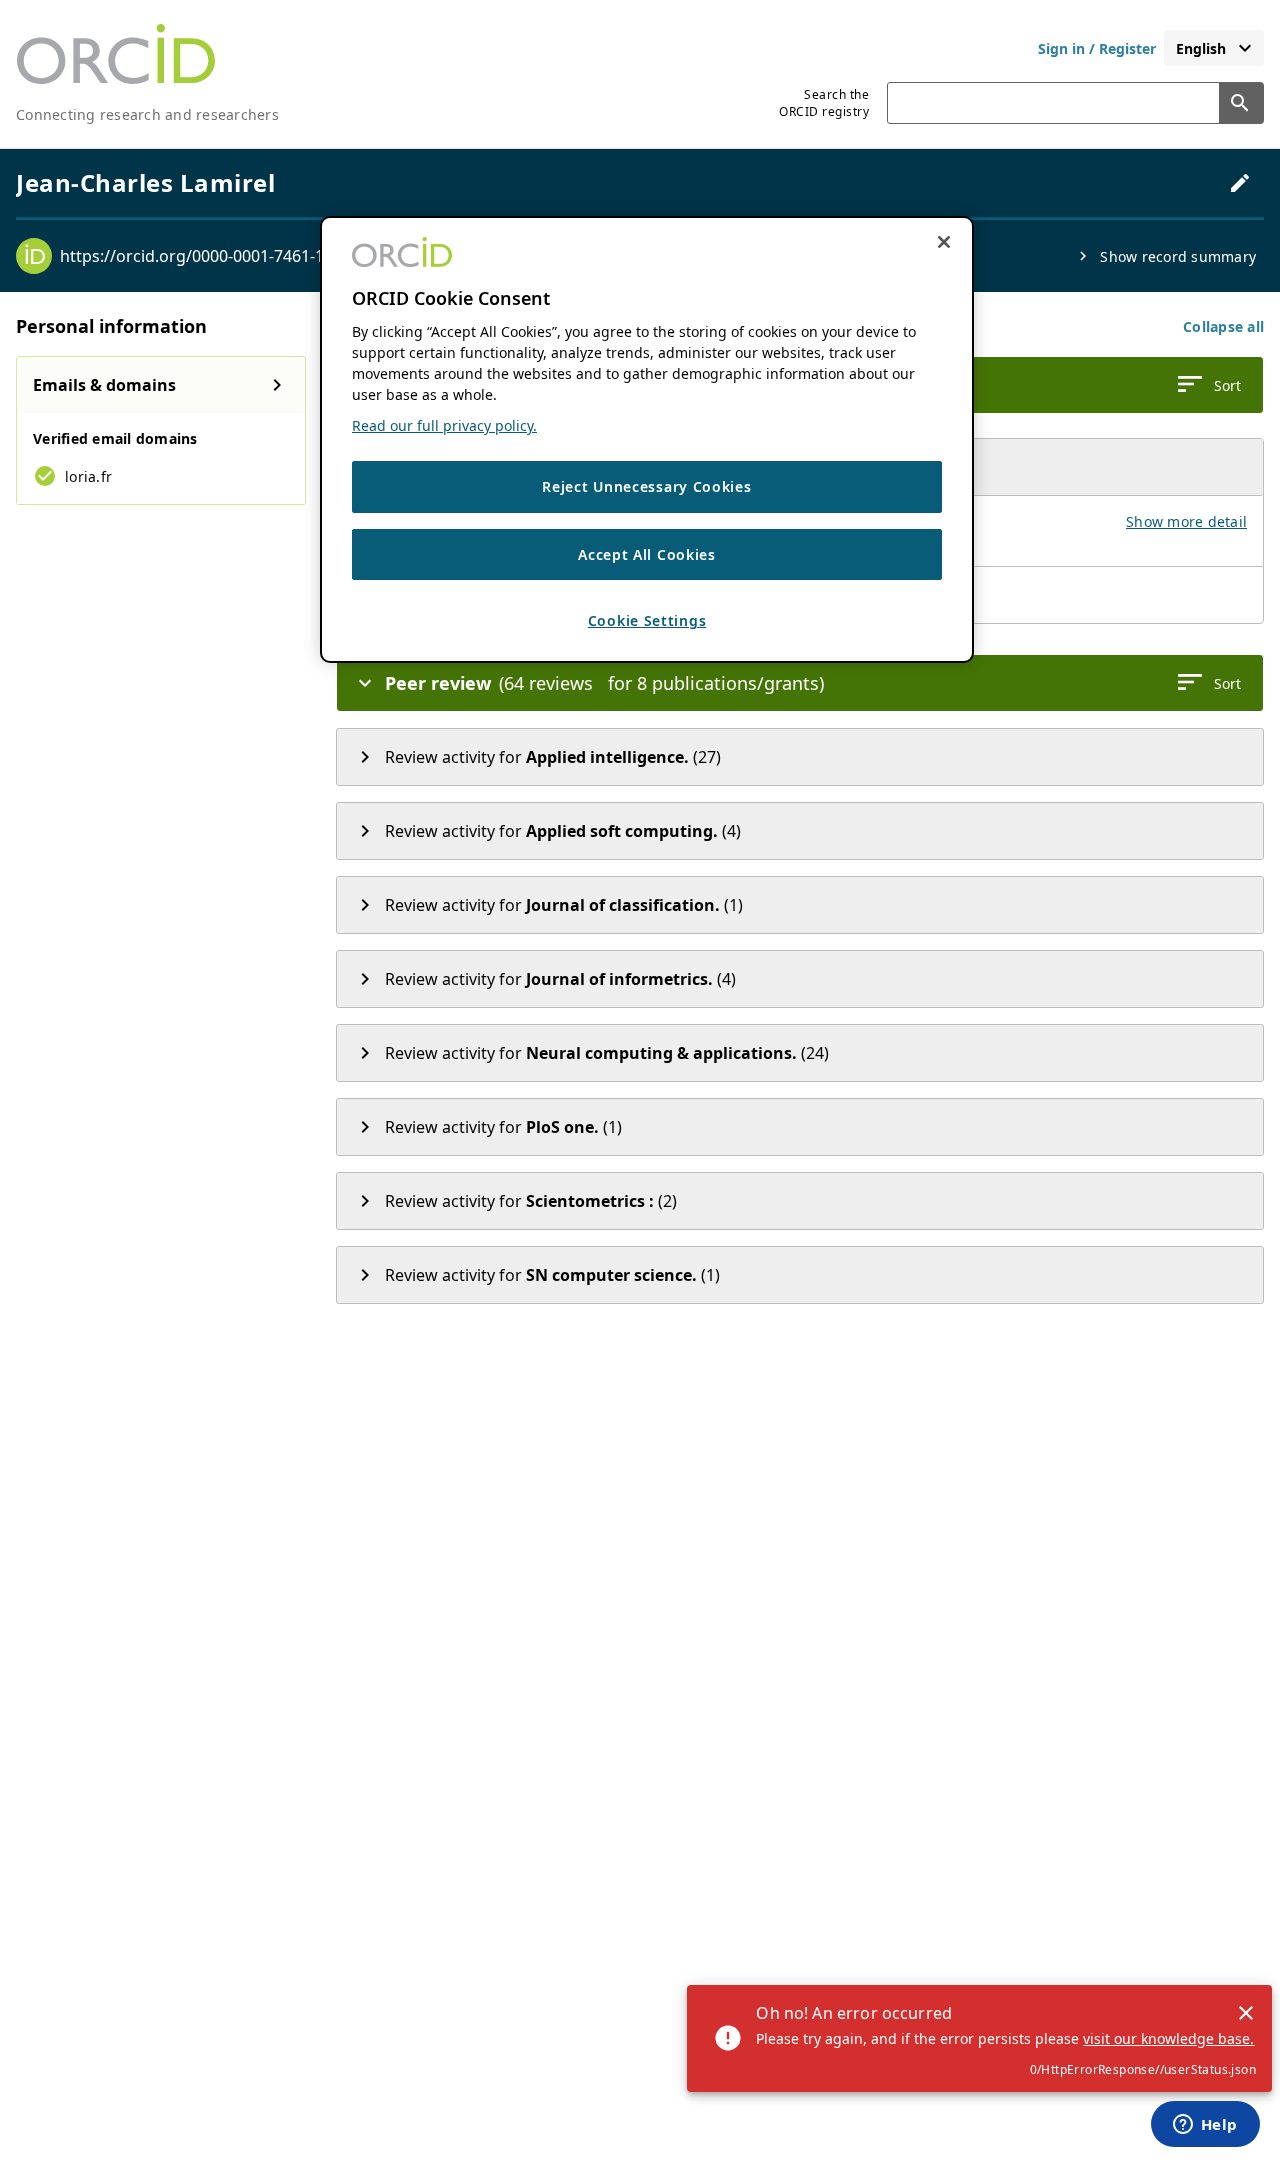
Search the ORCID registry (824, 103)
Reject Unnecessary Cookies (646, 486)
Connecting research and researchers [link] (147, 114)
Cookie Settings (647, 620)
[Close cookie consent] (944, 242)
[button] (1223, 326)
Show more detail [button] (1186, 521)
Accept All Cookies (647, 554)
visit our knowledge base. (1168, 2038)
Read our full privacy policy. (444, 425)
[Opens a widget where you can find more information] (1205, 2126)
